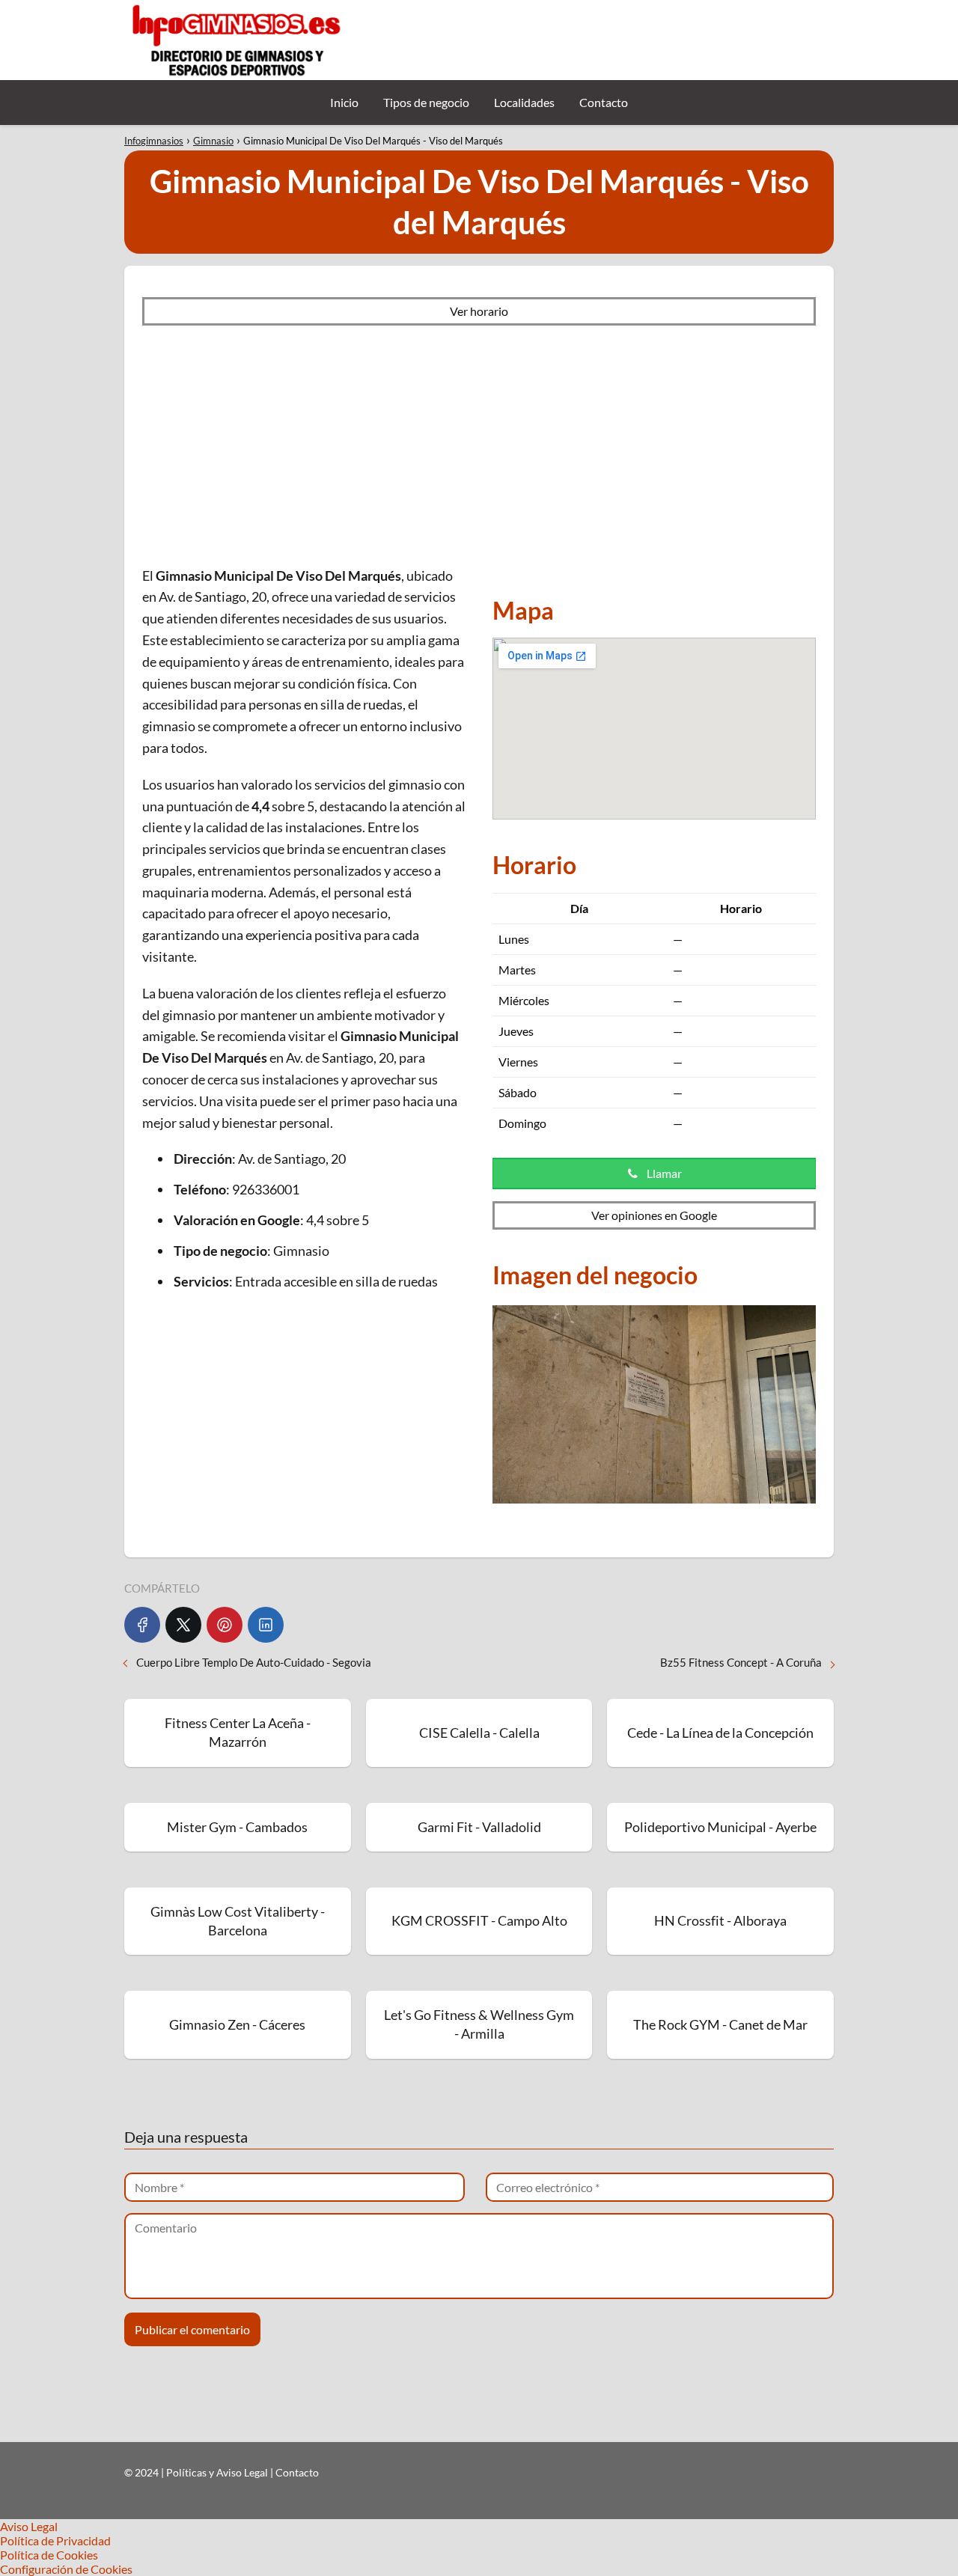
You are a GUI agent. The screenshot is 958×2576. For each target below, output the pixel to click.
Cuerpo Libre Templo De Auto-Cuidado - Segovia (254, 1662)
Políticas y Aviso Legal (218, 2472)
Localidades (524, 102)
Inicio (344, 102)
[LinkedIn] (266, 1625)
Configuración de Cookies (66, 2569)
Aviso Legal (29, 2526)
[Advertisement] (479, 445)
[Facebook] (142, 1625)
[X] (183, 1625)
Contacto (604, 102)
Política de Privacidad (55, 2540)
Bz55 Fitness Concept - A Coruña (741, 1662)
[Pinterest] (225, 1625)
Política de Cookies (49, 2555)
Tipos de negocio (426, 102)
